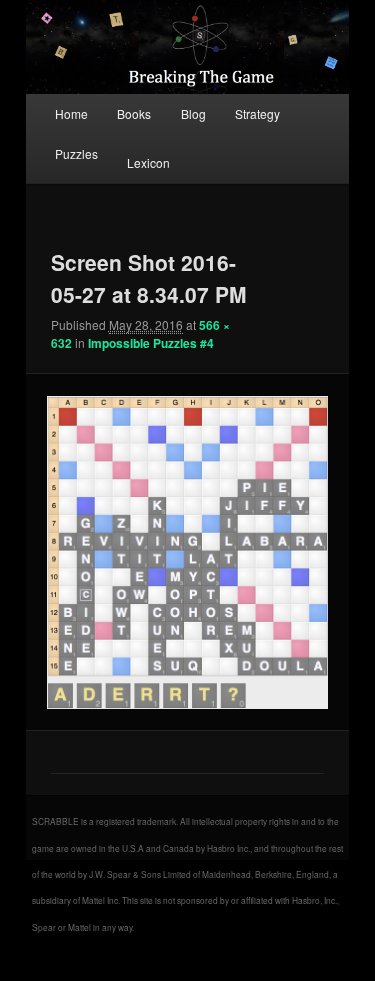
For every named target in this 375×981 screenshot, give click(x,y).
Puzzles (76, 153)
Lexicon (148, 162)
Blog (193, 113)
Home (71, 113)
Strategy (257, 113)
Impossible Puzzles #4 (151, 343)
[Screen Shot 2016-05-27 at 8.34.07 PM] (187, 552)
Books (134, 113)
